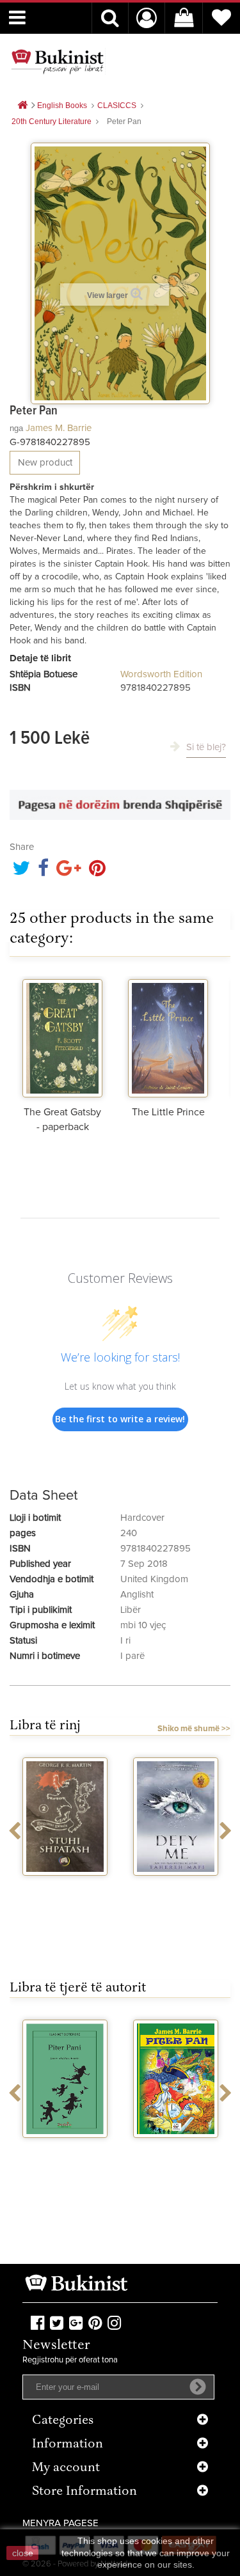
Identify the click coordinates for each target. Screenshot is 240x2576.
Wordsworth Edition (161, 674)
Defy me (176, 1887)
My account (66, 2468)
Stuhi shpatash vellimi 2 (65, 1892)
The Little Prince (168, 1112)
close (23, 2553)
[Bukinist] (58, 61)
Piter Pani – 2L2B (176, 2149)
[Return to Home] (22, 106)
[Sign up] (198, 2387)
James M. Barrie (59, 428)
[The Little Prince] (168, 1037)
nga (16, 428)
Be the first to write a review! (120, 1419)
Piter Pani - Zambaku (65, 2155)
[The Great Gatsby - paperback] (62, 1037)
